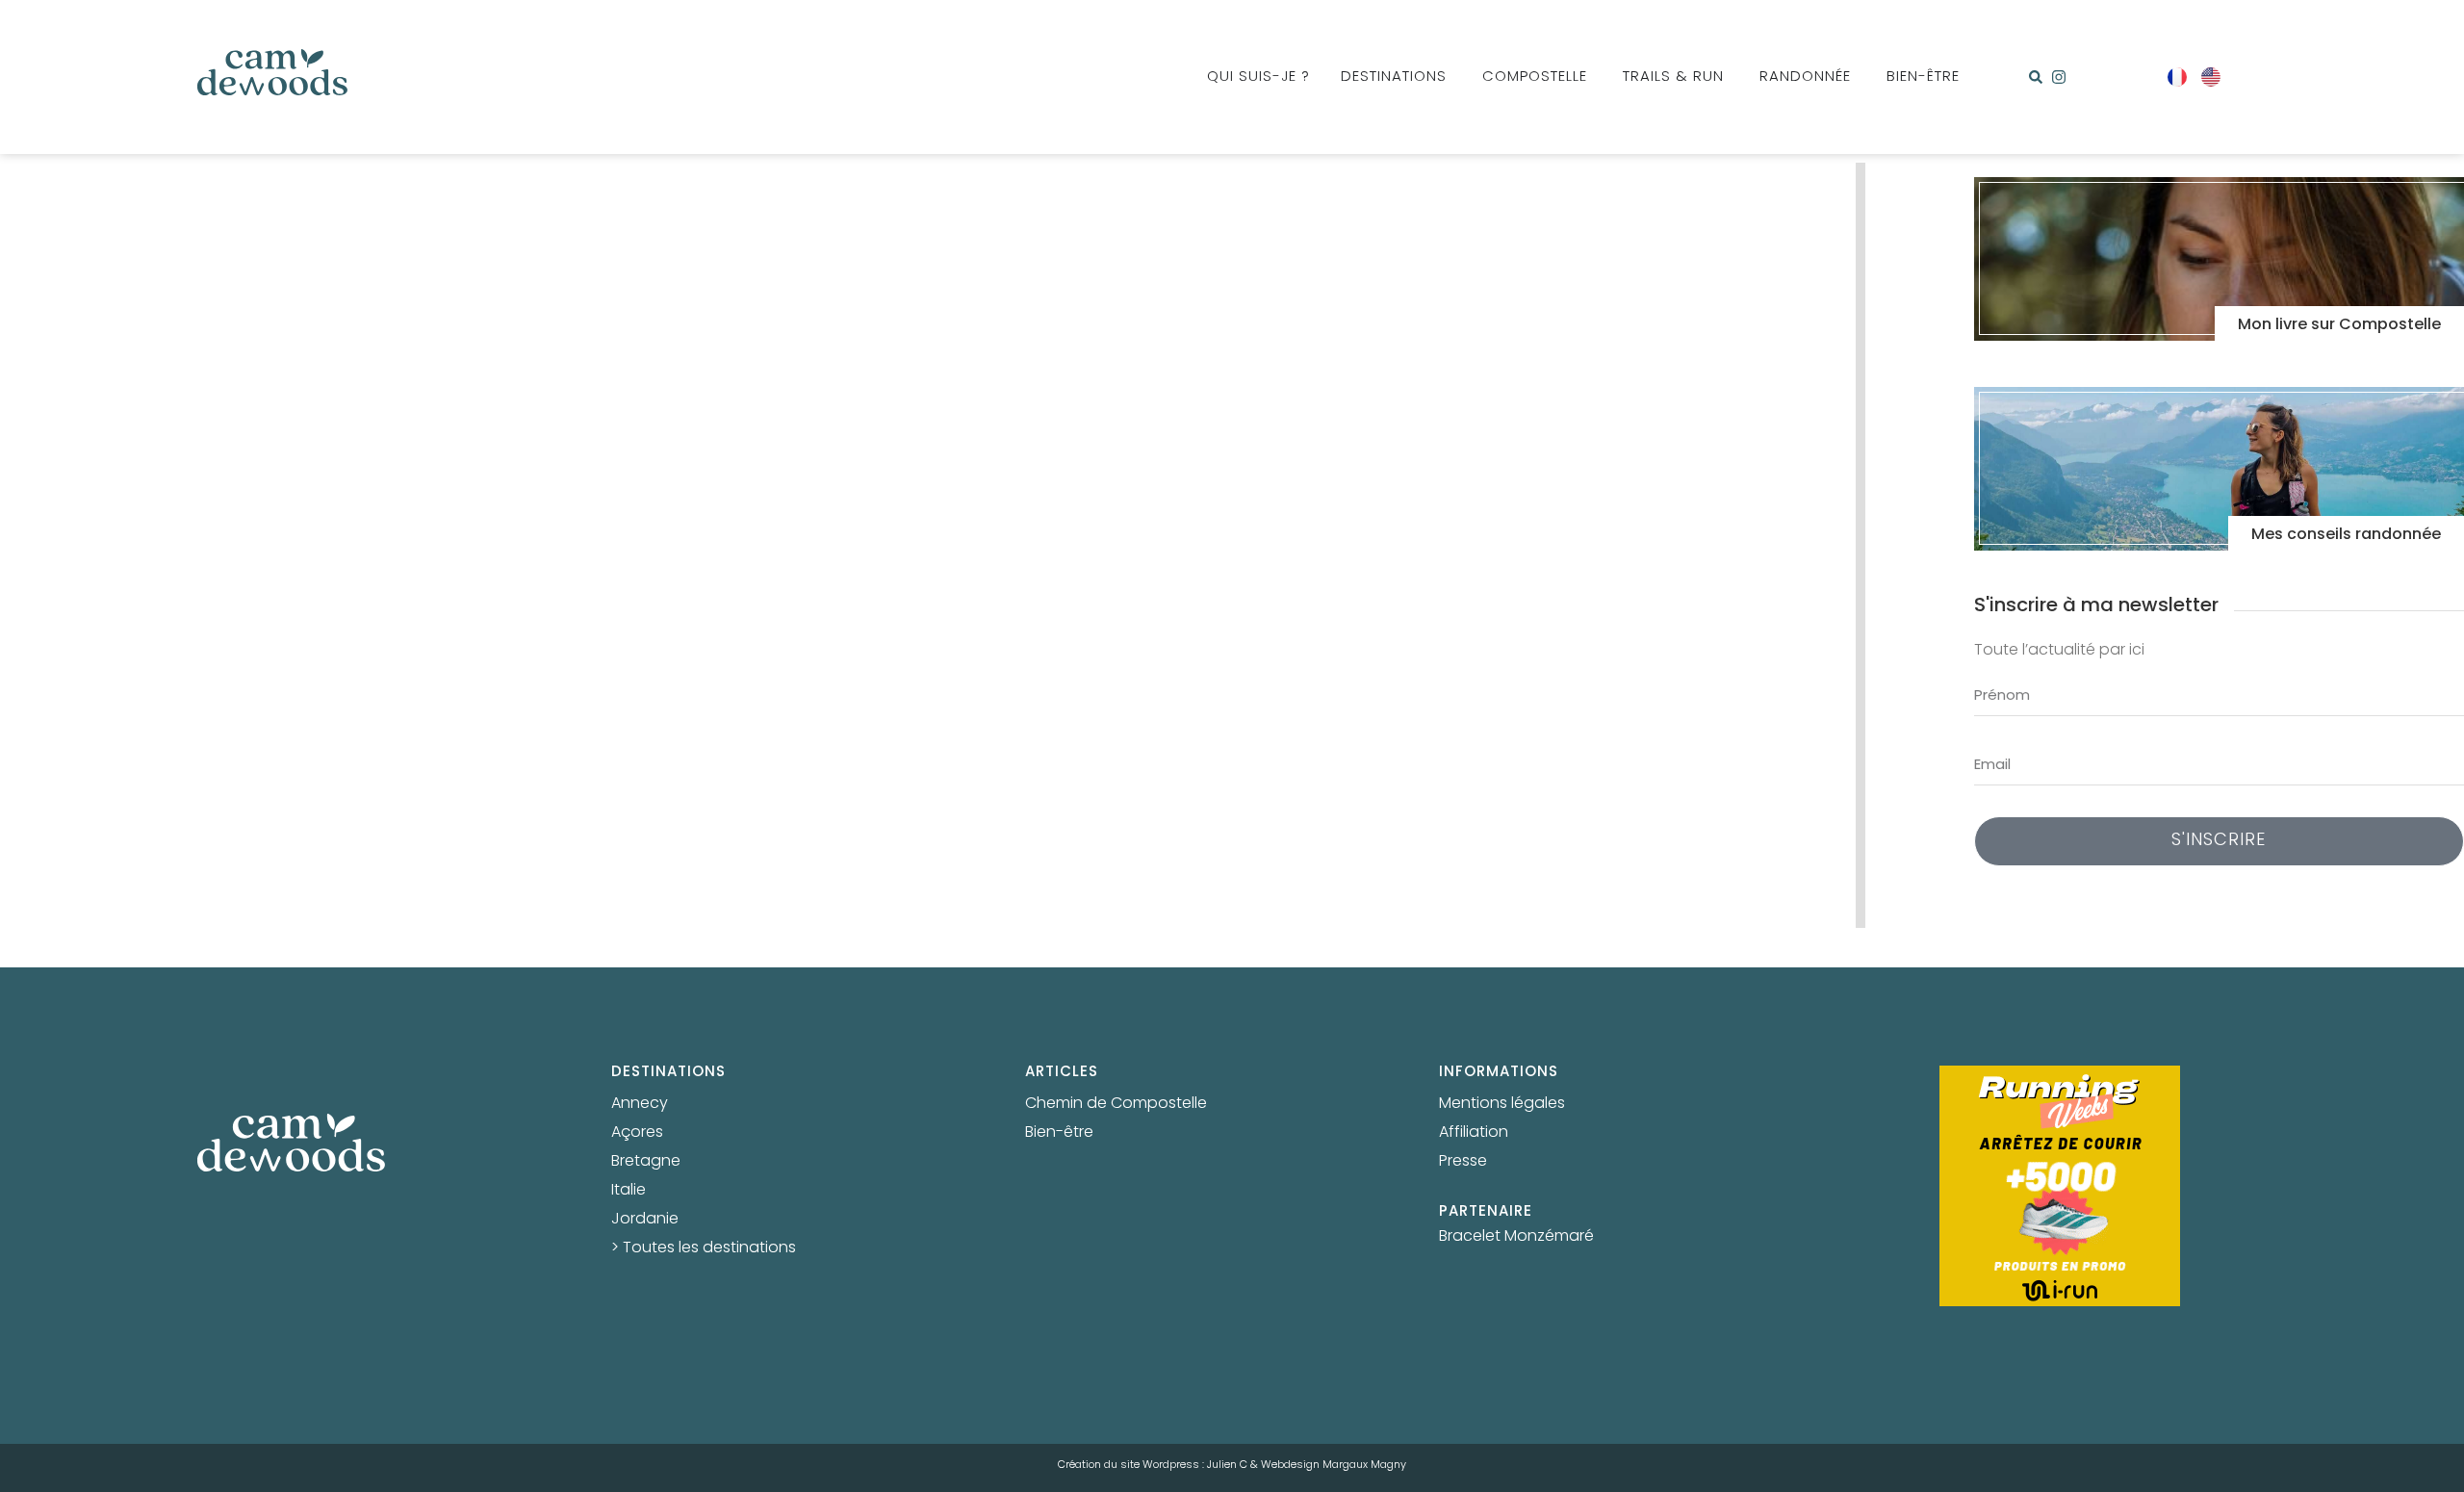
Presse (1463, 1162)
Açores (637, 1133)
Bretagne (646, 1162)
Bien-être (1059, 1133)
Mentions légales (1502, 1104)
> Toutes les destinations (704, 1248)
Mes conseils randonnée (2346, 535)
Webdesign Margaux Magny (1334, 1465)
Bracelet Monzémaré (1516, 1237)
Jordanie (645, 1220)
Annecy (640, 1104)
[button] (2036, 77)
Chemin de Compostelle (1116, 1104)
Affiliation (1474, 1133)
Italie (629, 1191)
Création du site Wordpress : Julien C (1153, 1465)
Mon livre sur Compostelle (2339, 325)
